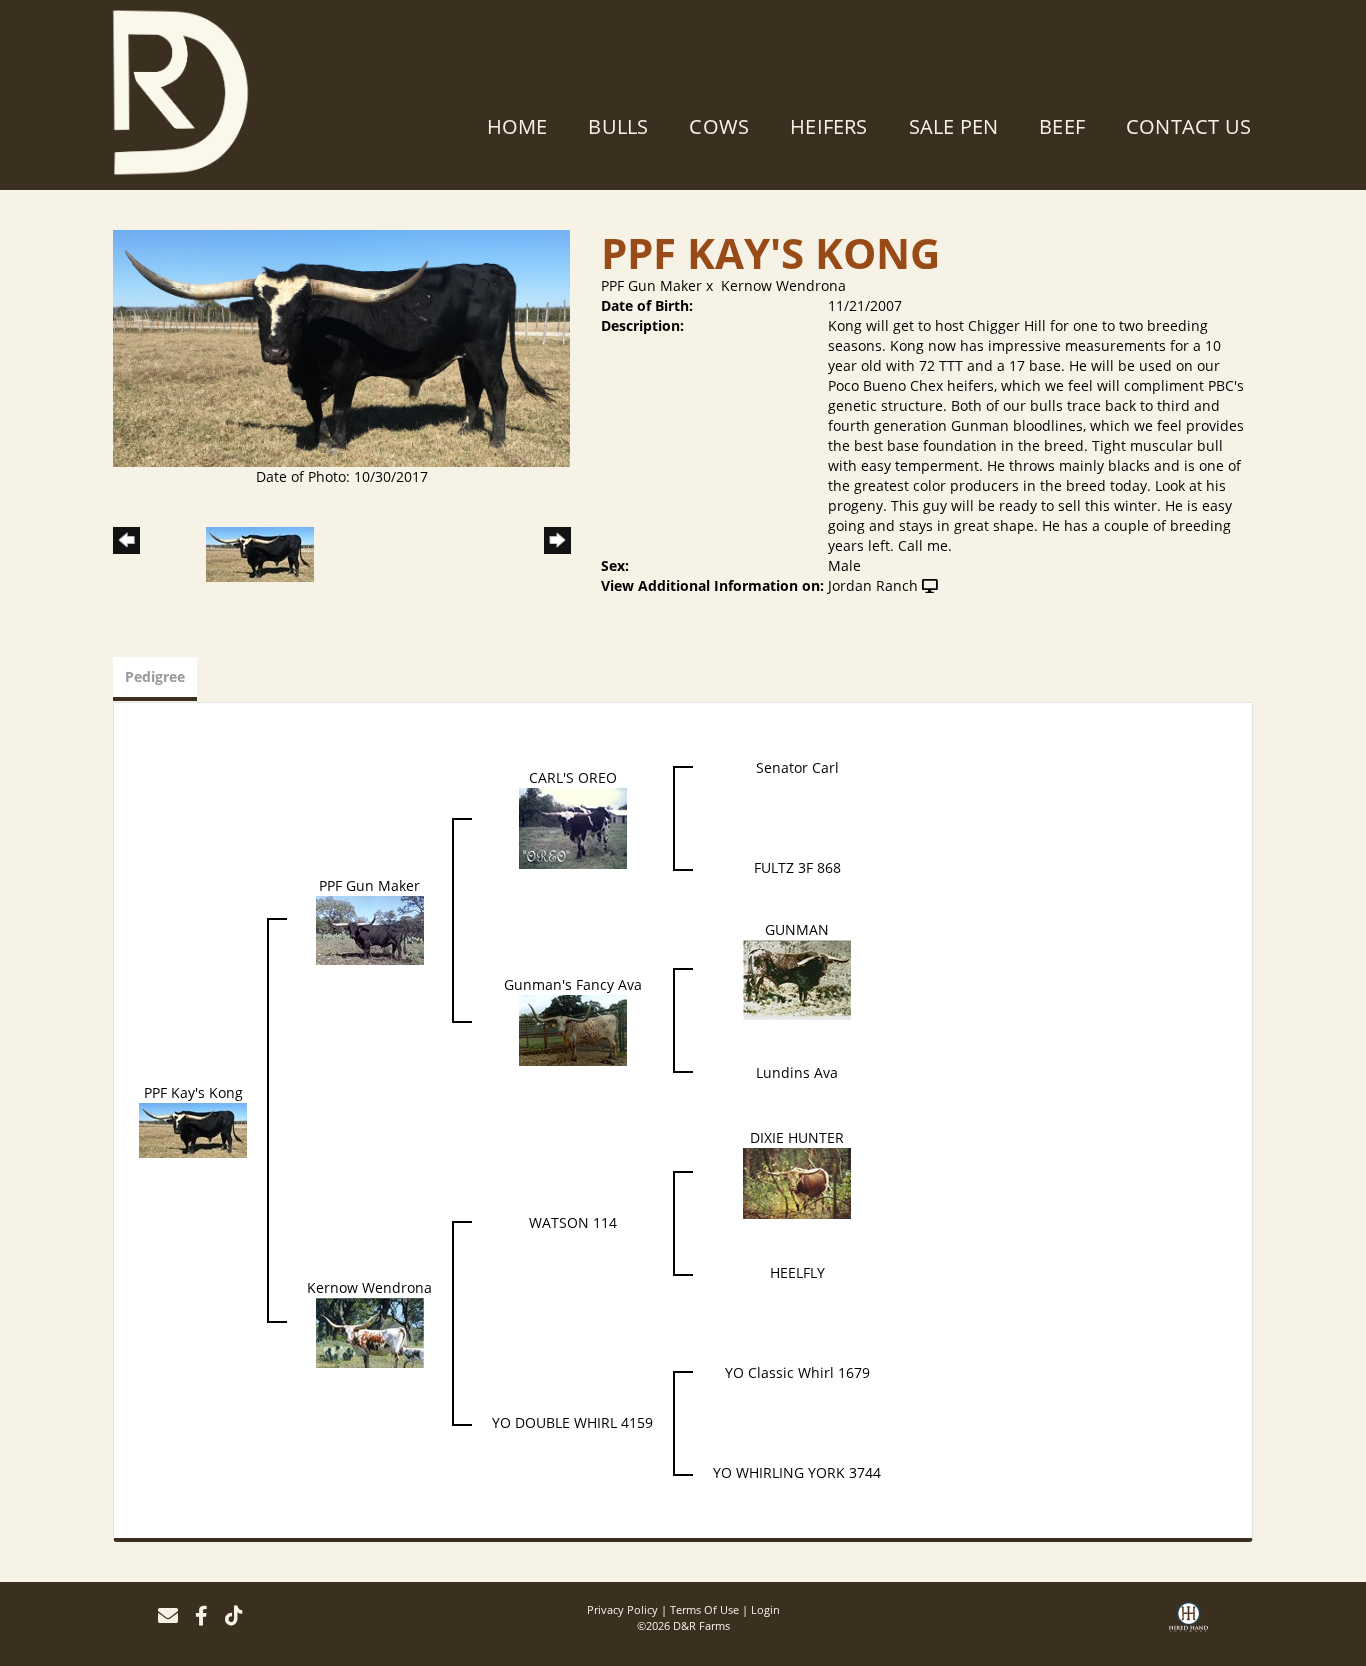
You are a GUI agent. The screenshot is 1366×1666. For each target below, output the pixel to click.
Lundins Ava (797, 1072)
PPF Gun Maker (651, 285)
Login (765, 1609)
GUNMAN (797, 929)
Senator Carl (797, 767)
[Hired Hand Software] (1188, 1624)
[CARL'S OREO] (573, 826)
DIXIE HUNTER (797, 1137)
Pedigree (155, 676)
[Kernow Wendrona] (370, 1331)
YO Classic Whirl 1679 (797, 1372)
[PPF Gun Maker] (370, 928)
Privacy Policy (622, 1609)
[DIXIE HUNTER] (797, 1181)
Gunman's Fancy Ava (573, 984)
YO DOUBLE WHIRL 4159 (572, 1422)
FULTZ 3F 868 (797, 867)
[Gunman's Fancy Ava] (573, 1028)
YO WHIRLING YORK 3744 (797, 1472)
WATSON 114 (573, 1222)
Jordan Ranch (873, 585)
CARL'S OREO (573, 777)
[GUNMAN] (797, 978)
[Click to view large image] (341, 346)
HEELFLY (797, 1272)
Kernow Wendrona (783, 285)
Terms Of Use (704, 1609)
